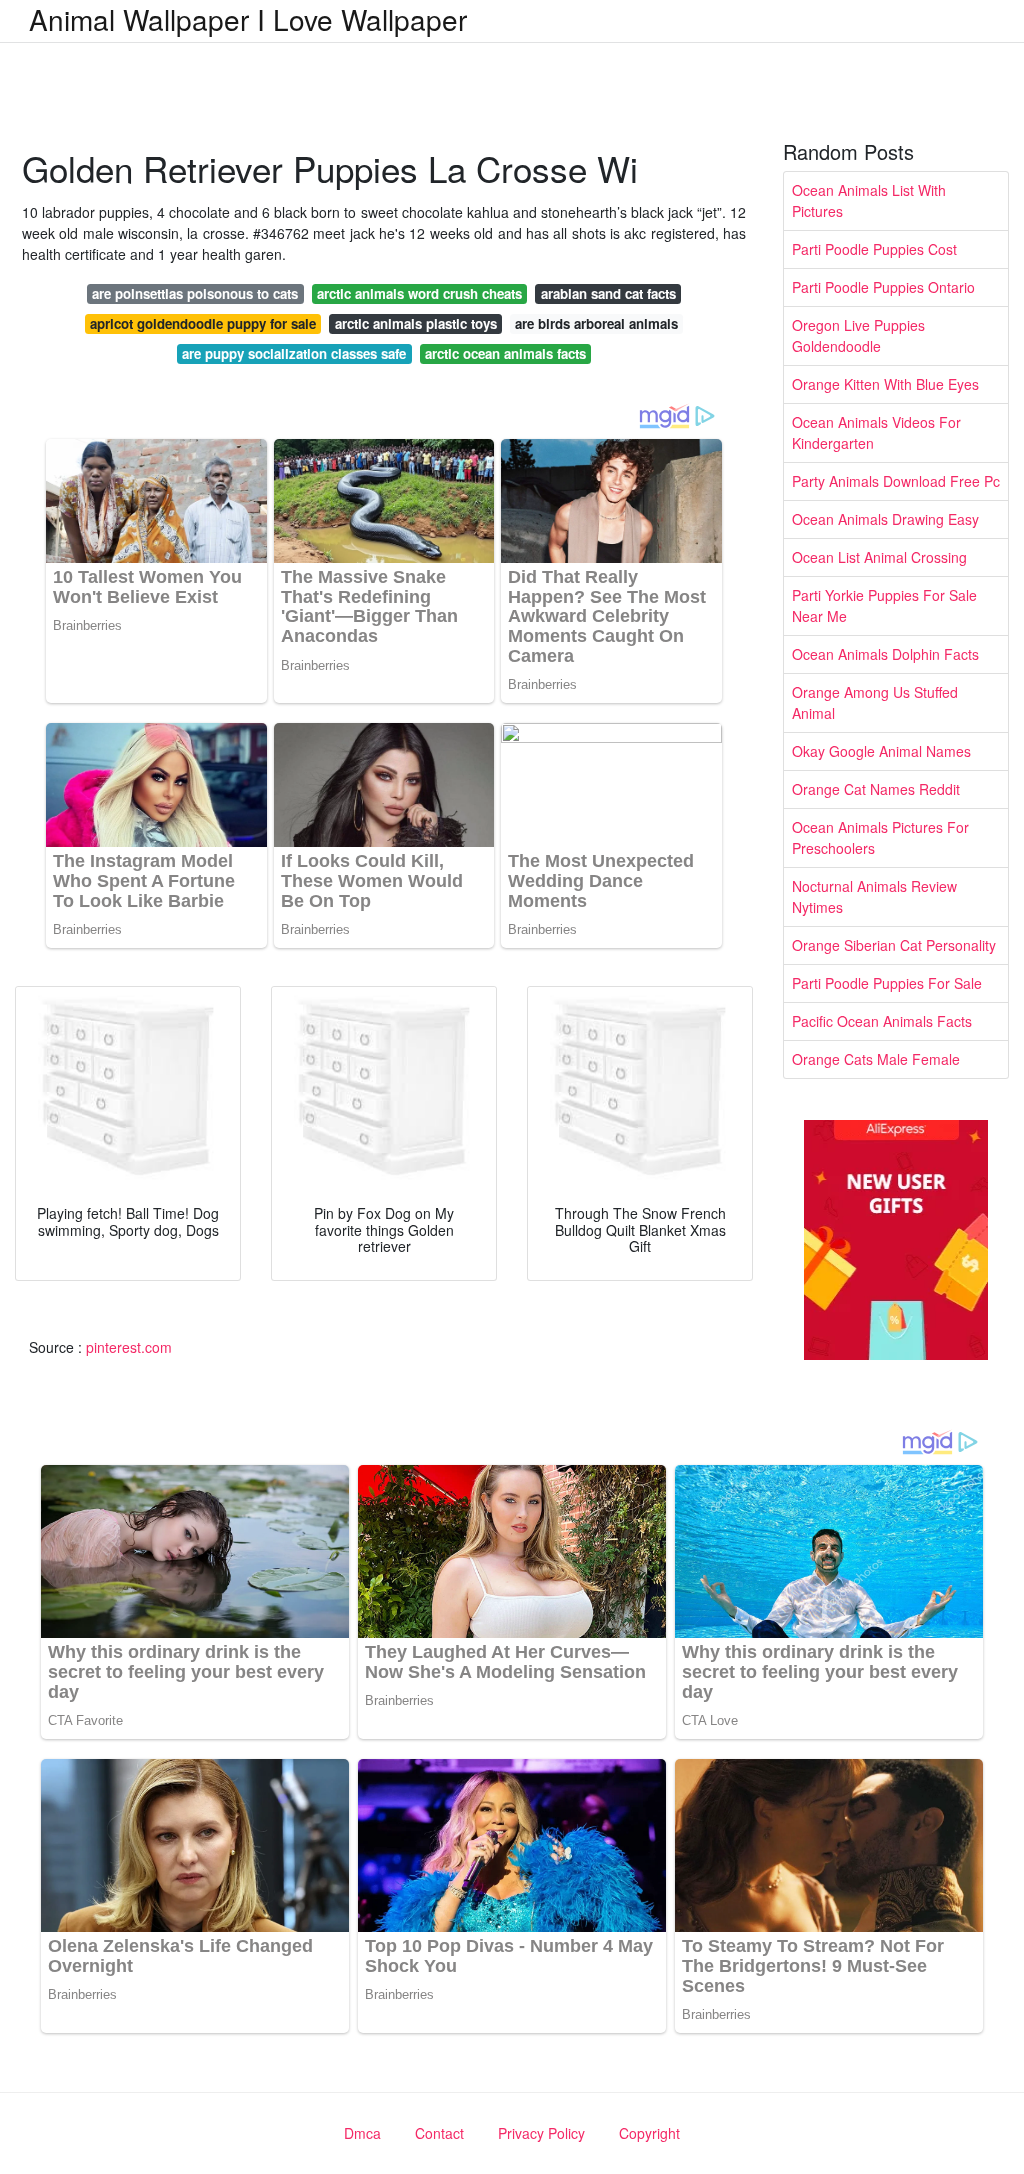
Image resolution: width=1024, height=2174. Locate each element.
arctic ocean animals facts (505, 353)
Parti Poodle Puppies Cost (874, 249)
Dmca (362, 2133)
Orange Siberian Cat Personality (894, 945)
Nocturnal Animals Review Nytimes (874, 896)
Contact (439, 2133)
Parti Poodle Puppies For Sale (887, 983)
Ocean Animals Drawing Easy (885, 519)
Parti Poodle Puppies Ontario (883, 287)
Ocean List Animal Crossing (879, 557)
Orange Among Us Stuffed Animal (875, 702)
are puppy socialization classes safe (294, 353)
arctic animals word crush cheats (419, 293)
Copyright (649, 2133)
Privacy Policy (541, 2133)
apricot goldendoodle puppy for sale (203, 323)
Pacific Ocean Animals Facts (882, 1021)
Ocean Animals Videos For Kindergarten (876, 432)
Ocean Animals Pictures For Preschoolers (880, 837)
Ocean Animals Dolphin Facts (885, 654)
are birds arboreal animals (596, 323)
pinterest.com (129, 1347)
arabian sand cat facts (608, 293)
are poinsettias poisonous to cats (195, 293)
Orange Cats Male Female (876, 1059)
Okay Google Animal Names (881, 751)
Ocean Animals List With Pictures (869, 200)
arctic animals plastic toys (416, 323)
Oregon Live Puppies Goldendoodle (858, 335)
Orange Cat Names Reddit (876, 789)
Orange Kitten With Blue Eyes (885, 384)
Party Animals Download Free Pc (896, 481)
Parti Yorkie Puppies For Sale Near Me (884, 605)
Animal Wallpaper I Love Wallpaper (248, 19)
